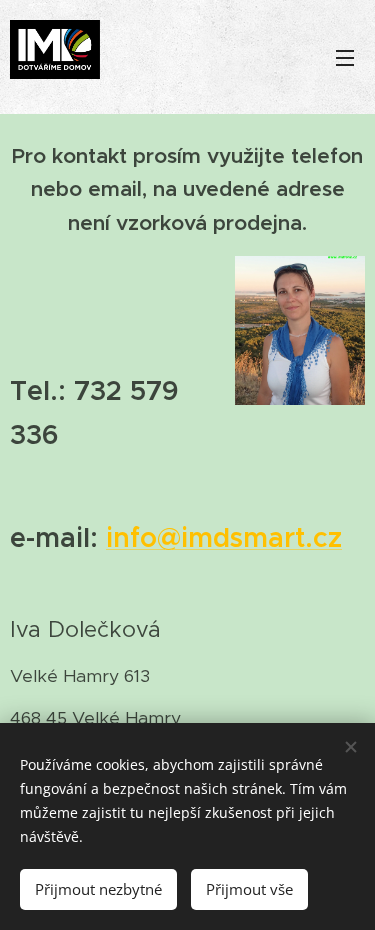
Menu (345, 57)
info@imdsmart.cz (224, 538)
